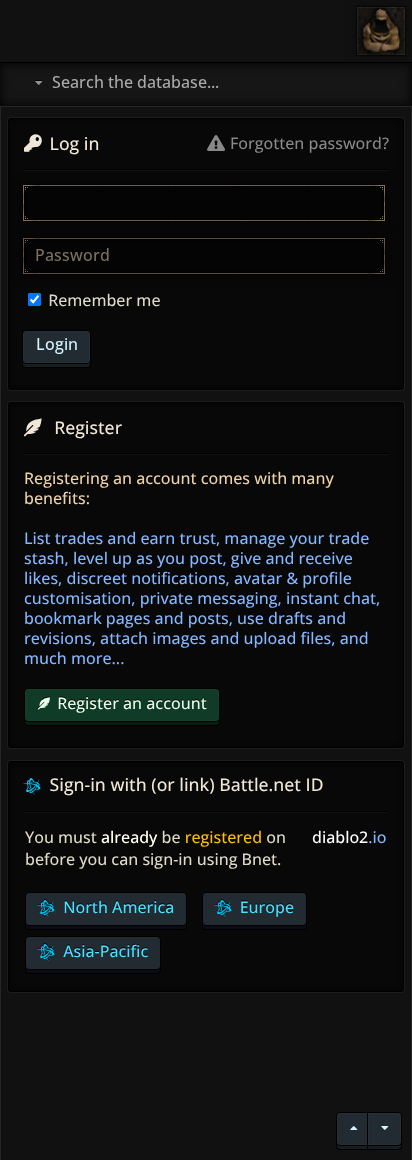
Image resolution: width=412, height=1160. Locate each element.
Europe (265, 907)
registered (223, 837)
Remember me (102, 300)
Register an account (132, 703)
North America (116, 907)
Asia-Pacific (103, 951)
